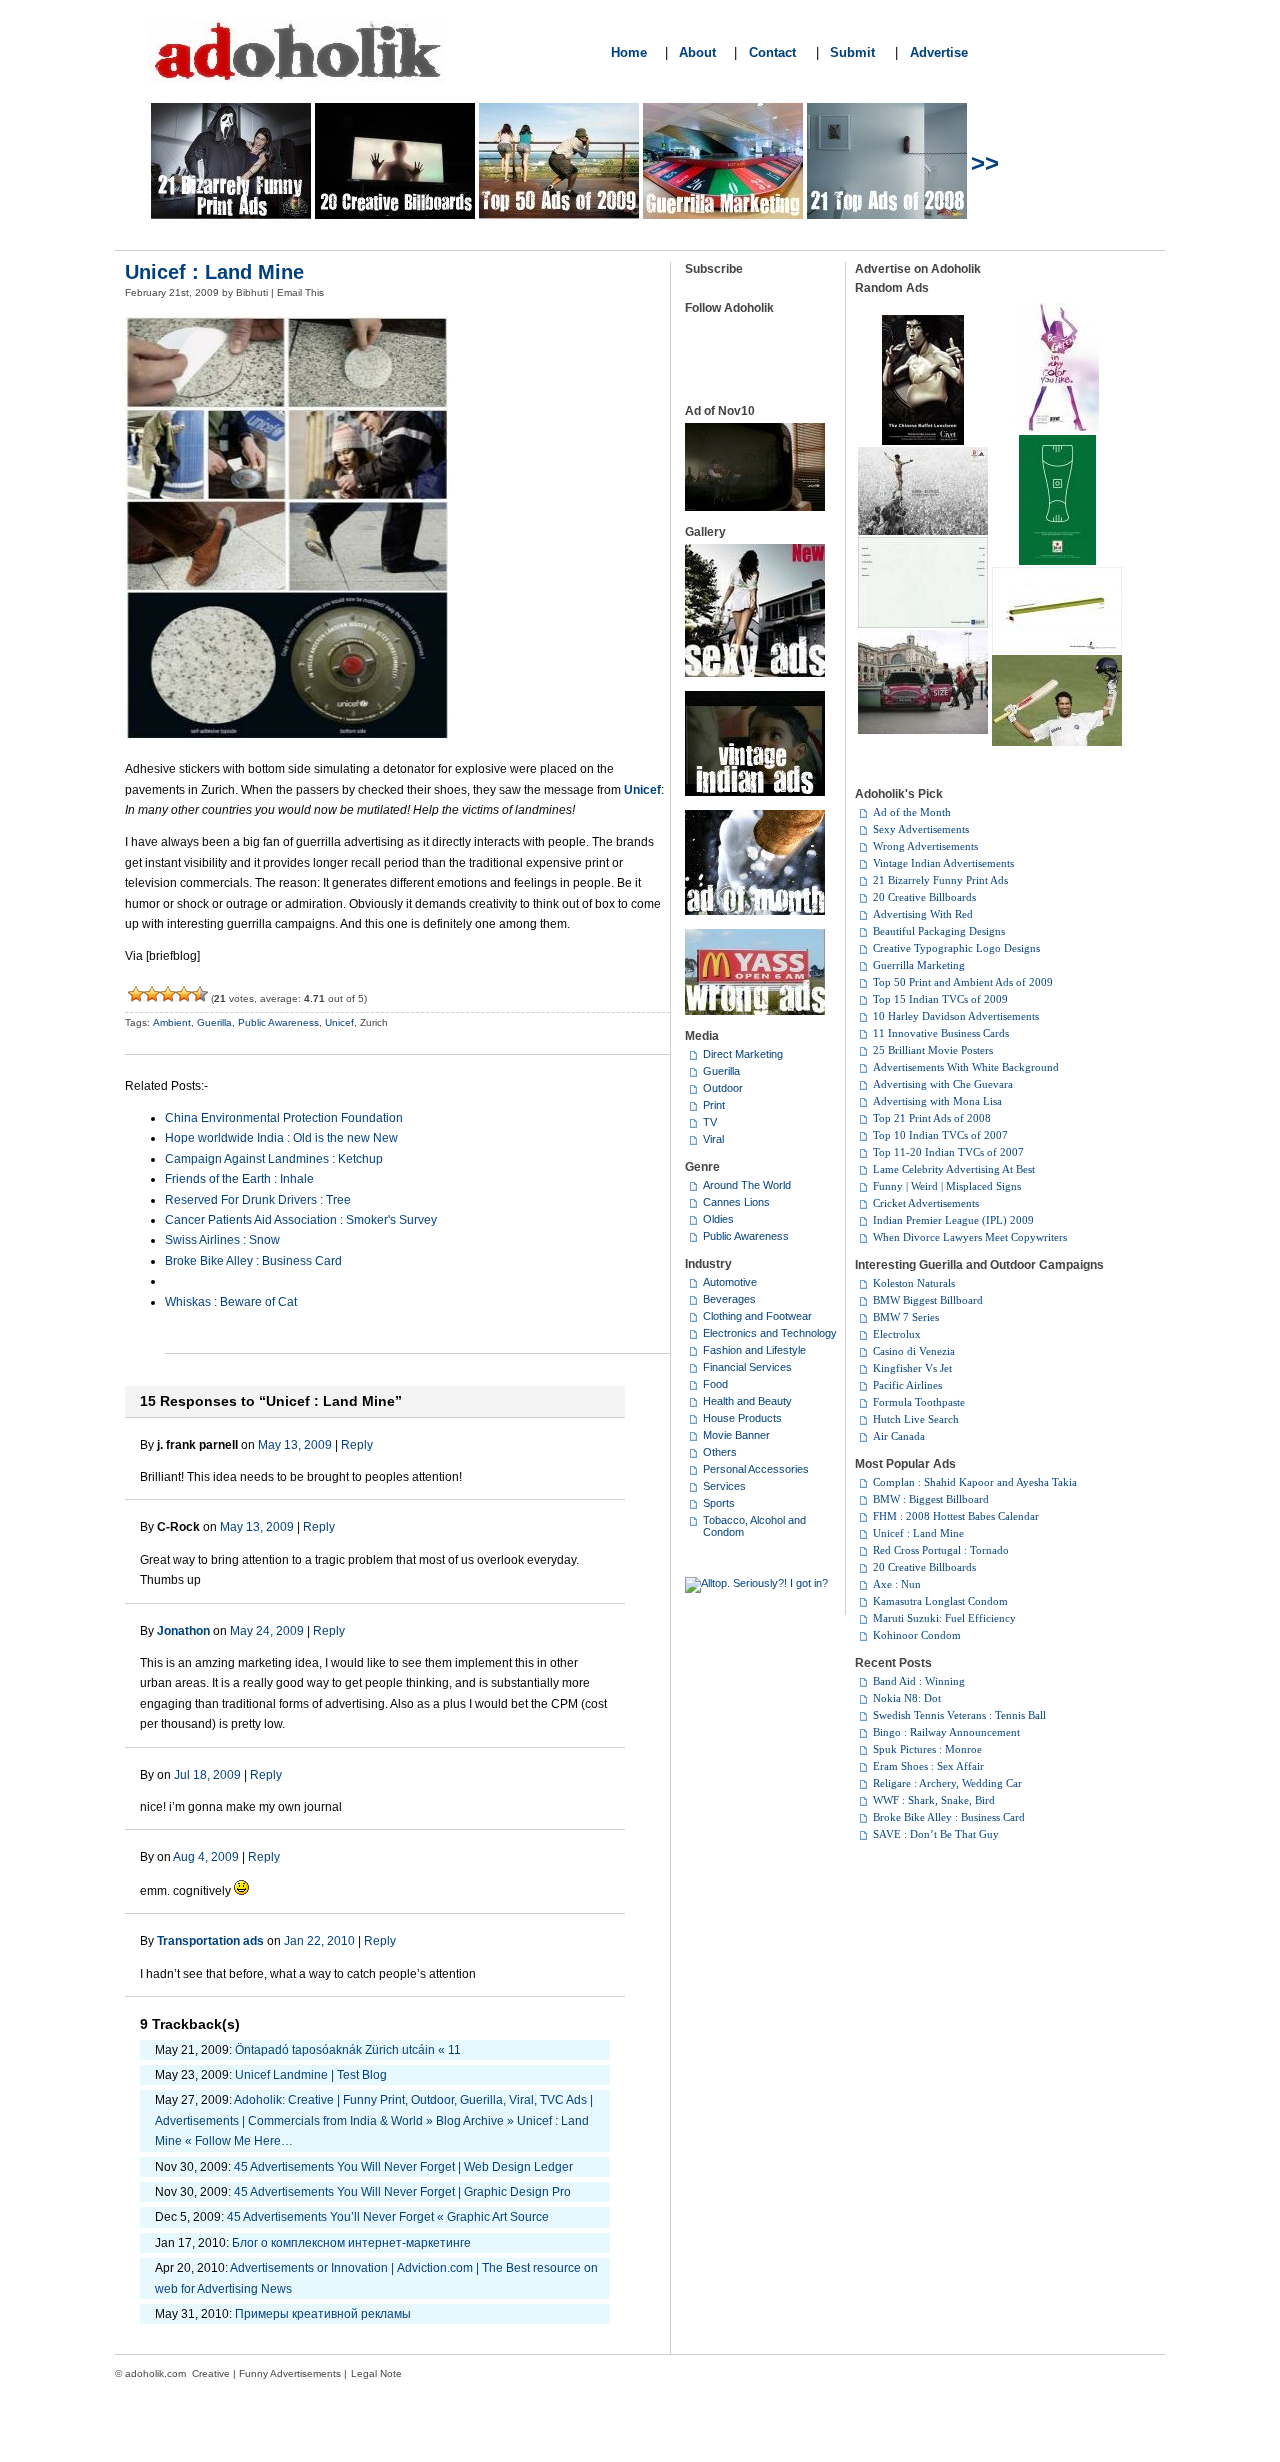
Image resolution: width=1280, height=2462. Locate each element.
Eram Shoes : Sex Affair (928, 1766)
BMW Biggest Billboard (928, 1300)
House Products (742, 1418)
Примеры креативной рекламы (323, 2314)
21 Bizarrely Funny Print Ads (940, 880)
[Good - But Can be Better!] (168, 994)
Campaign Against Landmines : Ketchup (274, 1159)
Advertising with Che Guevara (943, 1084)
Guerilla (214, 1022)
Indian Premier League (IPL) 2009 (953, 1220)
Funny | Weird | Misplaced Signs (947, 1186)
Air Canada (899, 1436)
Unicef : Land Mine (214, 272)
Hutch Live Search (916, 1419)
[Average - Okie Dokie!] (152, 994)
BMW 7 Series (906, 1317)
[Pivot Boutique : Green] (1057, 429)
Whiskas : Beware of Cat (231, 1302)
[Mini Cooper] (923, 730)
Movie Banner (736, 1435)
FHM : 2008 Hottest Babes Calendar (956, 1516)
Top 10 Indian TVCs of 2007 (940, 1135)
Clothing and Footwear (757, 1316)
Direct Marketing (743, 1054)
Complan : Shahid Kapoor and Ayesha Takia (975, 1482)
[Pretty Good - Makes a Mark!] (184, 994)
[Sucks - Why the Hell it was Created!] (136, 994)
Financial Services (747, 1367)
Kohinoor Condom (917, 1635)
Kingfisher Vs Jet (912, 1368)
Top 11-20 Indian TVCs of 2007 (948, 1152)
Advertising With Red (923, 914)
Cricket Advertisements (926, 1203)
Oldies (718, 1219)
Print (714, 1105)
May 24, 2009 (267, 1631)
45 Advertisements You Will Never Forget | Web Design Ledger (403, 2167)
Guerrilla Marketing (919, 965)
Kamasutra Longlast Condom (940, 1601)
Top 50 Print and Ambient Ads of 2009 (963, 982)
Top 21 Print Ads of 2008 (932, 1118)
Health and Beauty (747, 1401)
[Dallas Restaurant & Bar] (1057, 561)
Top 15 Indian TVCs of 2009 (940, 999)
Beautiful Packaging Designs (939, 931)
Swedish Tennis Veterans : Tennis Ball (959, 1715)
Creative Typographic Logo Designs (956, 948)
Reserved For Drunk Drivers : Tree (258, 1200)
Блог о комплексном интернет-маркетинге (351, 2243)
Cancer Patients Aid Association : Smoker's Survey (301, 1220)
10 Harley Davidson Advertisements (956, 1016)
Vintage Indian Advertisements (943, 863)
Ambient (172, 1022)
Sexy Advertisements (921, 829)
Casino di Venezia (914, 1351)
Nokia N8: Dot (907, 1698)
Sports (719, 1503)
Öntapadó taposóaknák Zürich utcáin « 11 (348, 2050)
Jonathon (183, 1631)
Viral (713, 1139)
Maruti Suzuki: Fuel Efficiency (944, 1618)
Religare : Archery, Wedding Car (947, 1783)
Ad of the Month (912, 812)
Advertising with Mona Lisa (937, 1101)
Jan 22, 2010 (319, 1941)
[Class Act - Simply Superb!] (200, 994)
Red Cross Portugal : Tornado (941, 1550)
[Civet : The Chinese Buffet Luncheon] (923, 441)
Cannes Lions (736, 1202)
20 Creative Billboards (924, 897)
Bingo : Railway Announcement (946, 1732)
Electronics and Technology (770, 1333)
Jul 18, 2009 (207, 1775)
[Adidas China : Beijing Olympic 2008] (923, 531)
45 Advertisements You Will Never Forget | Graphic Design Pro (402, 2192)
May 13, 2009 (295, 1445)
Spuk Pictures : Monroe (927, 1749)
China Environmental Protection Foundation (284, 1118)
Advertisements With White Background (966, 1067)
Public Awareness (278, 1022)
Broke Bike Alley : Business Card (253, 1261)
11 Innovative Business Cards (941, 1033)
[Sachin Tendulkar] (1057, 742)
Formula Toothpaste (919, 1402)
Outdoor (723, 1088)
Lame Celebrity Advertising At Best (954, 1169)
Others (720, 1452)
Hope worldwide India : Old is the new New (281, 1138)
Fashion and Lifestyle (754, 1350)
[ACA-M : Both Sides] (923, 624)
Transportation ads (210, 1941)
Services (724, 1486)
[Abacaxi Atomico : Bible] (1057, 649)
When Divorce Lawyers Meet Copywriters (970, 1237)
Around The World (747, 1185)
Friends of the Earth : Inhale (239, 1179)
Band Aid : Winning (919, 1681)
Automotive (730, 1282)
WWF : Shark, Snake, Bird (934, 1800)
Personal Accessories (756, 1469)
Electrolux (897, 1334)
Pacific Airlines (907, 1385)
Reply (357, 1445)
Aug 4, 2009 (206, 1857)
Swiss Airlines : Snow (222, 1240)
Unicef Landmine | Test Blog (311, 2075)
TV (710, 1122)
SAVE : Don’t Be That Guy (936, 1834)
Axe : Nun (897, 1584)
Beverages (729, 1299)
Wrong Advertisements (925, 846)
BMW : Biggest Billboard (931, 1499)
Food (715, 1384)
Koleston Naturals (914, 1283)
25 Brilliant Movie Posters (933, 1050)
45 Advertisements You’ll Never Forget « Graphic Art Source (388, 2217)
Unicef (339, 1022)
